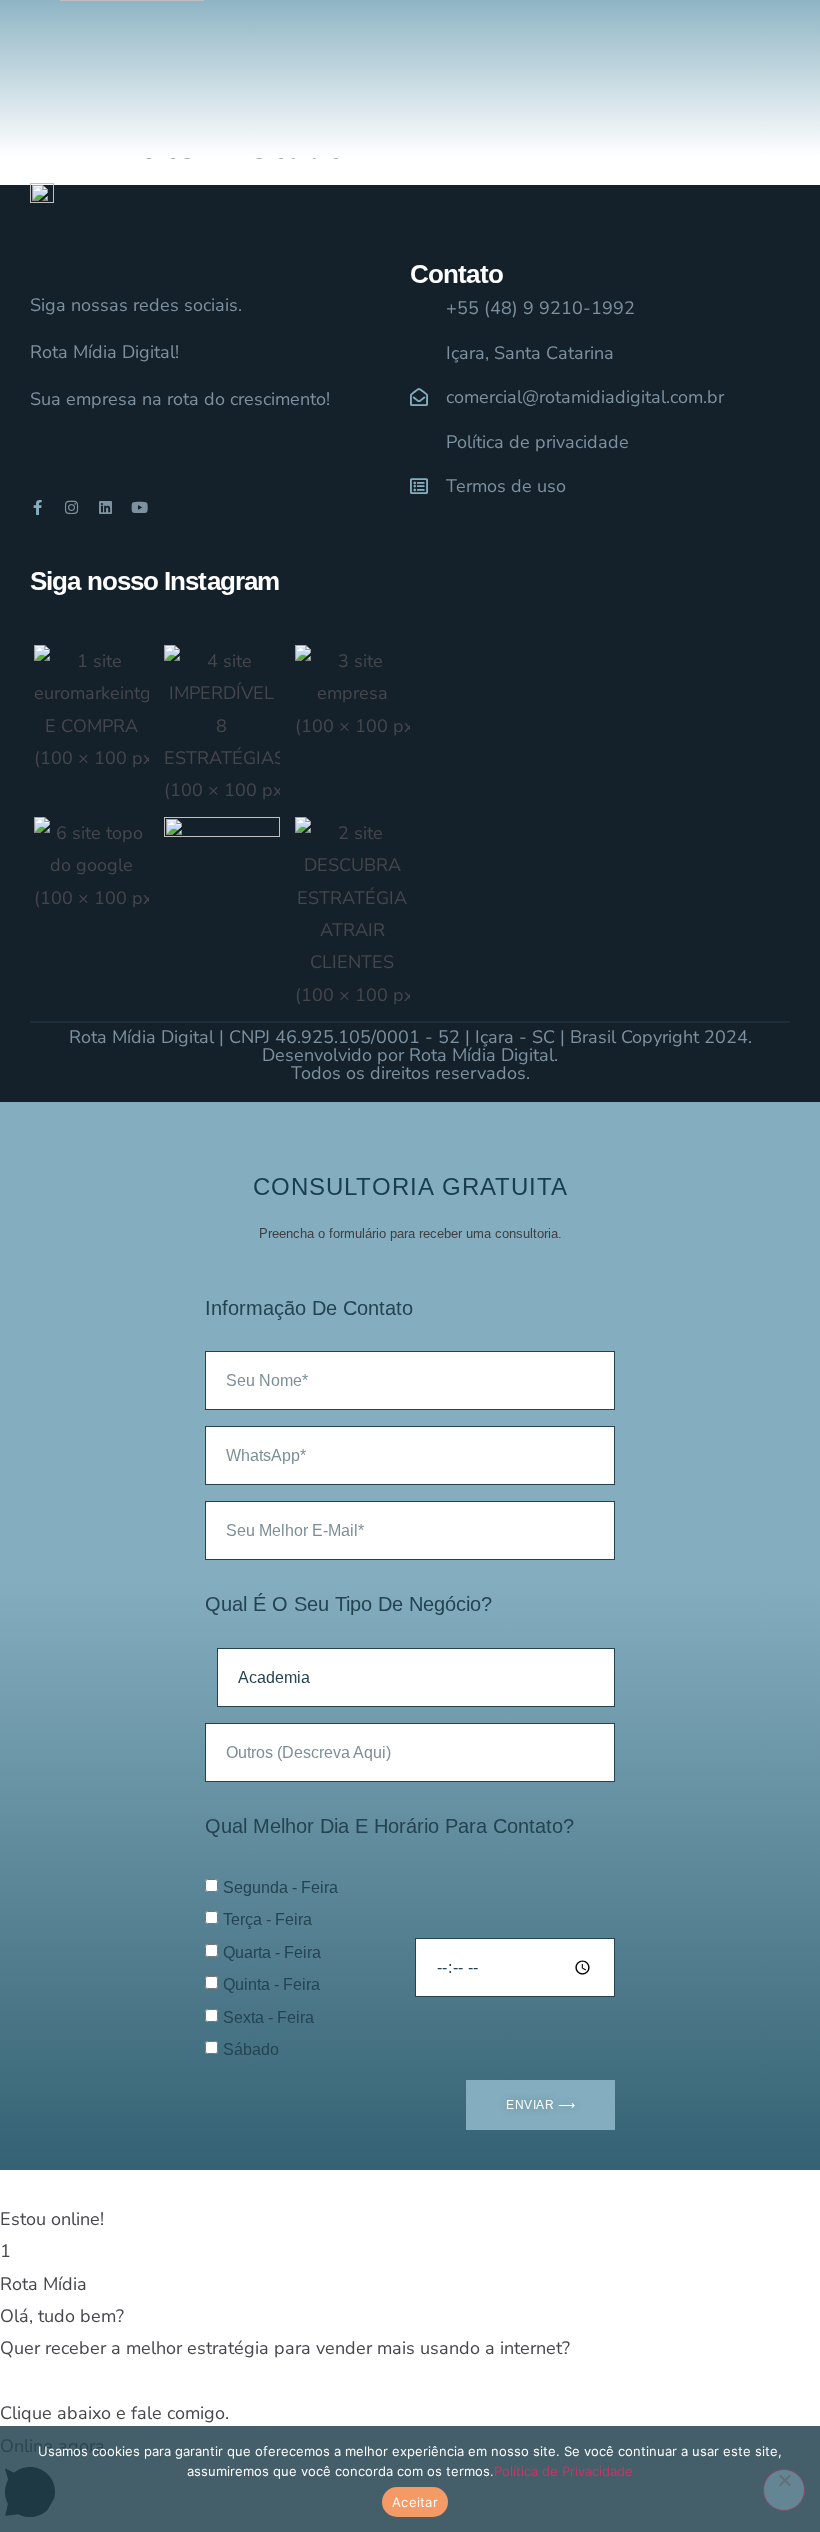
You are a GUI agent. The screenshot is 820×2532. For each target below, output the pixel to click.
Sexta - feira (268, 2017)
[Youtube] (139, 507)
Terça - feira (267, 1919)
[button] (410, 2202)
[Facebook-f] (37, 507)
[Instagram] (71, 507)
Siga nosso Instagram (154, 581)
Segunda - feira (280, 1887)
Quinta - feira (271, 1984)
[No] (784, 2490)
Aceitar (415, 2502)
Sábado (251, 2049)
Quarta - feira (272, 1952)
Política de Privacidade (563, 2471)
